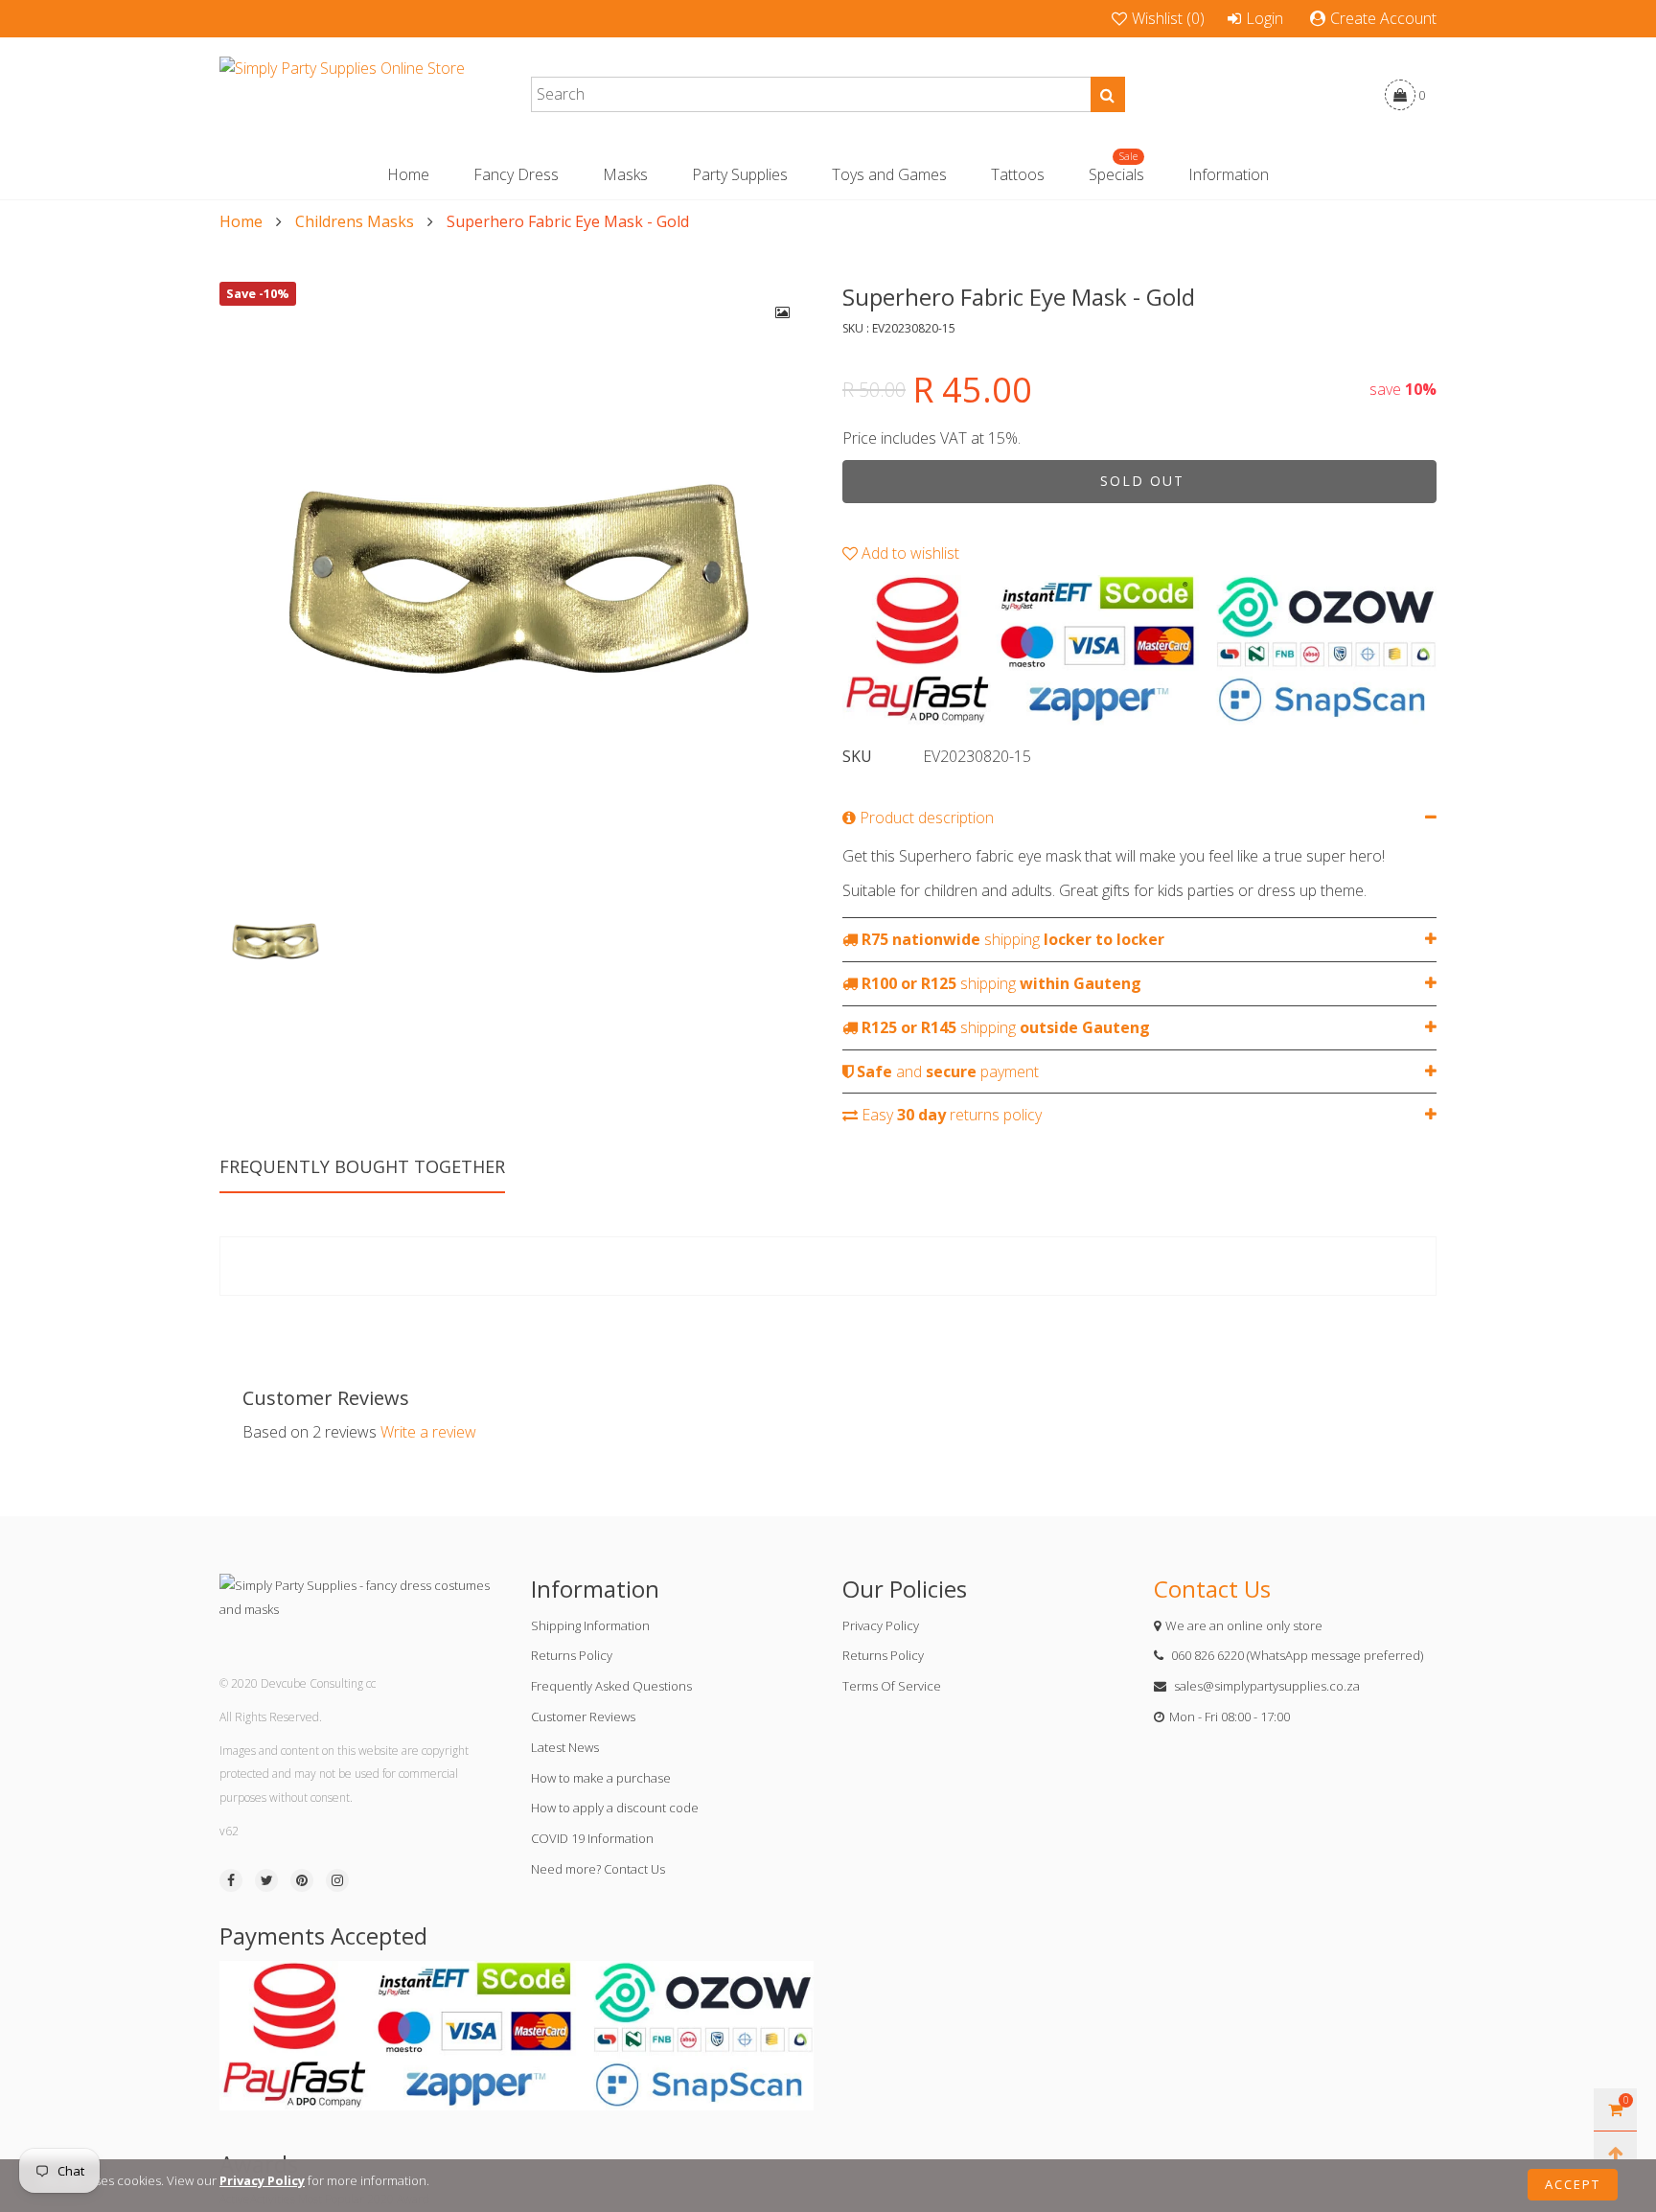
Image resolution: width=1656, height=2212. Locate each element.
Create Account (1383, 18)
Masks (625, 174)
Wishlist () (1168, 18)
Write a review (428, 1432)
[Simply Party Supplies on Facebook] (231, 1880)
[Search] (1108, 94)
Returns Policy (572, 1655)
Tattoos (1018, 174)
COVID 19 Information (592, 1838)
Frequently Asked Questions (611, 1686)
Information (1229, 174)
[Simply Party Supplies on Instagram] (337, 1880)
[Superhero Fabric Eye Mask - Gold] (517, 579)
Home (408, 174)
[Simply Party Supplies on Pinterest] (302, 1880)
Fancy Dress (516, 174)
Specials (1116, 174)
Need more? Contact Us (598, 1869)
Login (1265, 18)
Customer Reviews (583, 1717)
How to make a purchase (601, 1778)
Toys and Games (889, 174)
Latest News (565, 1747)
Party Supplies (740, 174)
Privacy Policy (881, 1625)
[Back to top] (1615, 2153)
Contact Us (1212, 1589)
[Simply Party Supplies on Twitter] (266, 1880)
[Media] (783, 312)
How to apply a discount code (615, 1808)
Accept (1573, 2184)
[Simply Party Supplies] (342, 95)
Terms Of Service (892, 1686)
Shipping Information (590, 1625)
